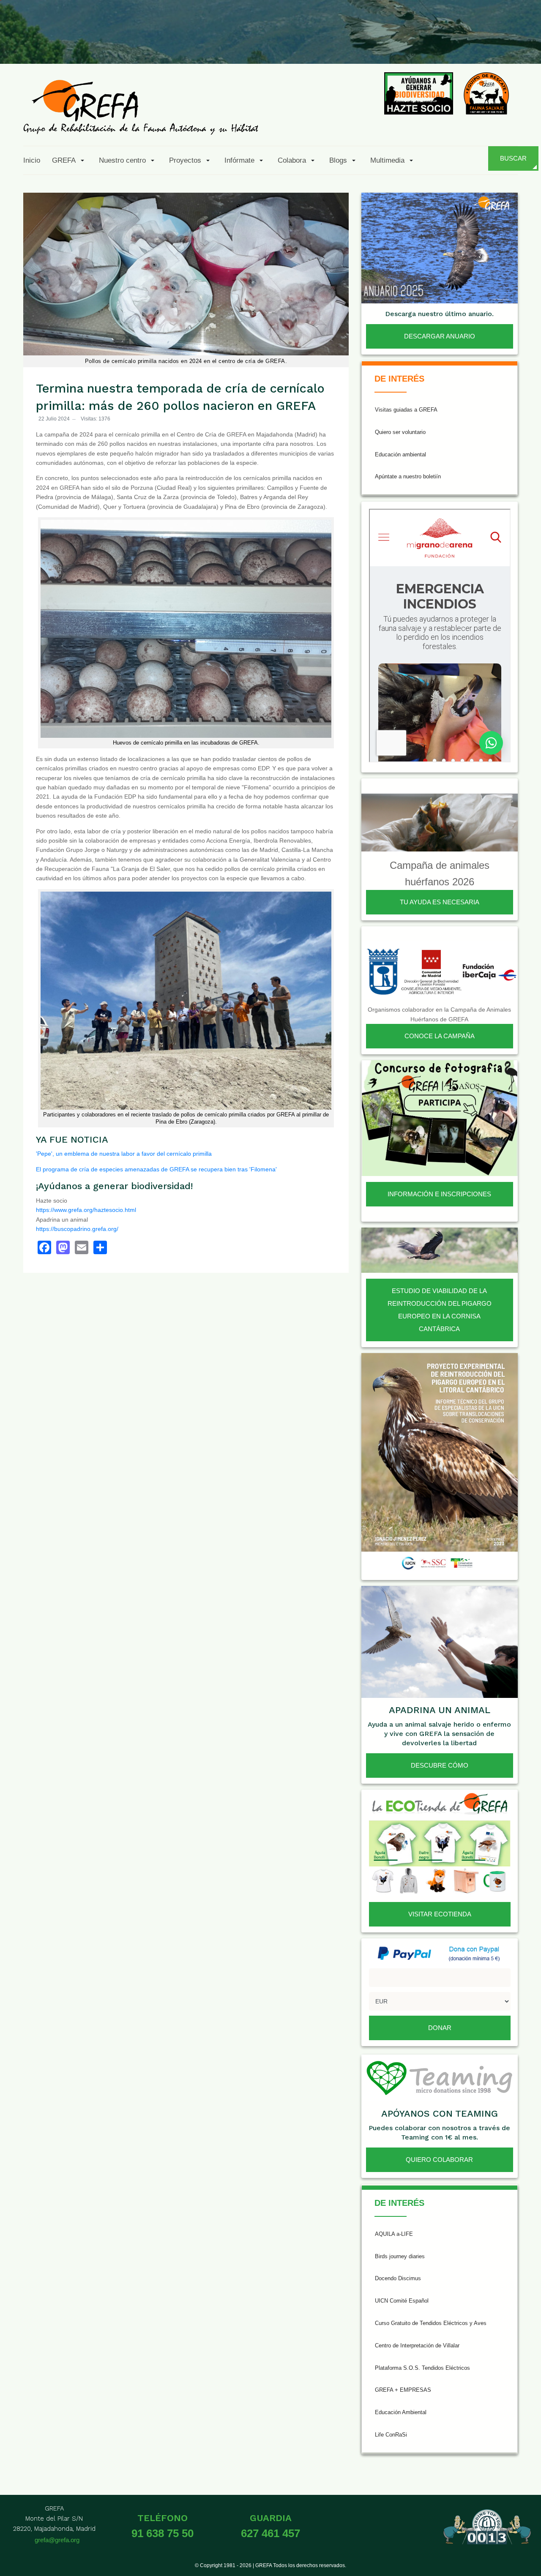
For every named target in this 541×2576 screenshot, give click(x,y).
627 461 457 (270, 2533)
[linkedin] (484, 44)
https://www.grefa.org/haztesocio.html (86, 1210)
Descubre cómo (440, 1765)
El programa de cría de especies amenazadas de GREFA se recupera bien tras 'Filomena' (156, 1169)
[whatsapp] (505, 44)
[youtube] (464, 44)
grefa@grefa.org (57, 2540)
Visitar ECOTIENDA (440, 1914)
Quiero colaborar (439, 2160)
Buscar (513, 158)
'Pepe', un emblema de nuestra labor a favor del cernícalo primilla (124, 1154)
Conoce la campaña (440, 1036)
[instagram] (422, 44)
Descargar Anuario (440, 336)
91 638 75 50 (163, 2533)
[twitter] (402, 44)
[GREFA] (141, 107)
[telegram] (525, 44)
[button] (70, 160)
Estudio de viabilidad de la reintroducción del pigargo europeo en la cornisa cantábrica (440, 1310)
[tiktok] (443, 44)
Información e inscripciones (439, 1194)
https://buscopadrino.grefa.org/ (77, 1229)
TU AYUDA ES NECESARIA (440, 902)
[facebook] (381, 44)
